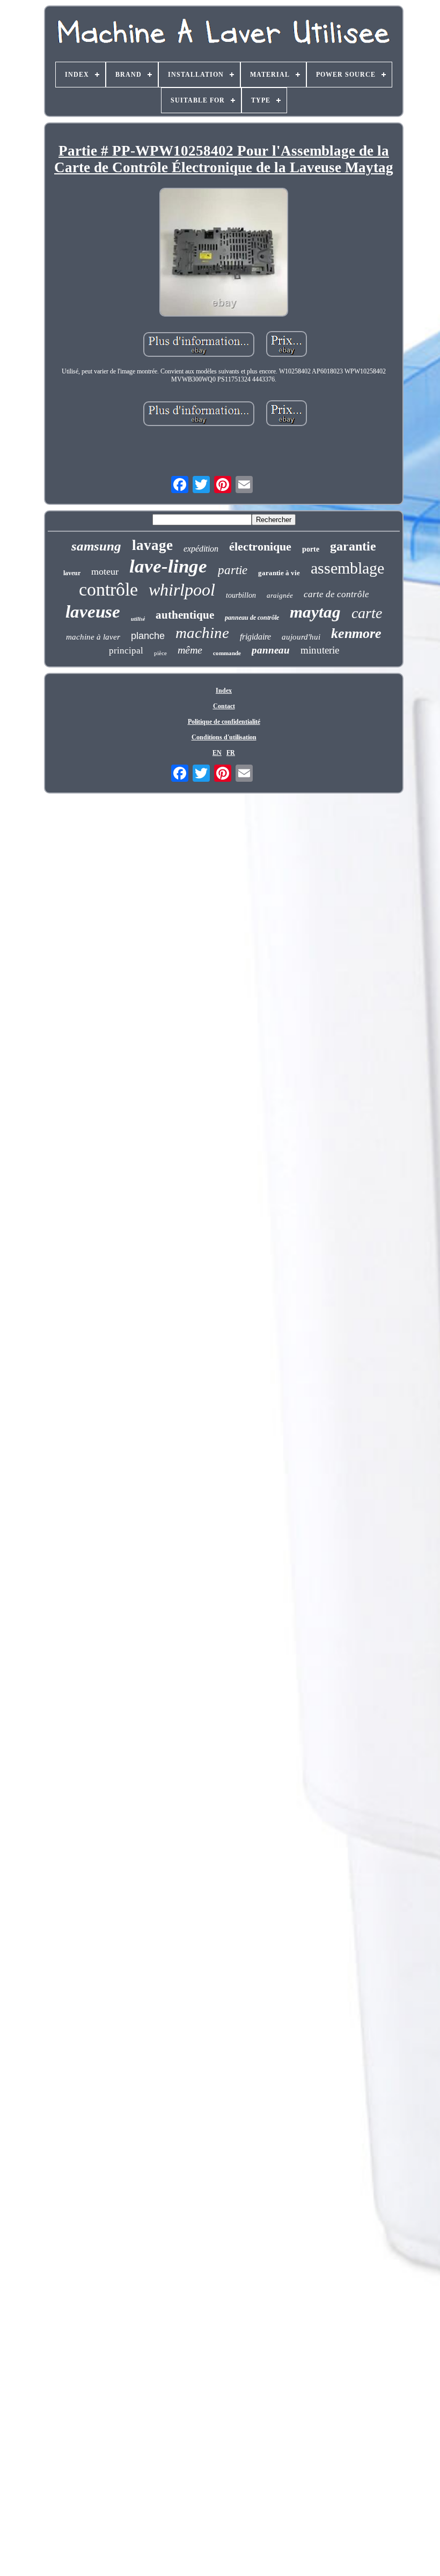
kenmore (356, 633)
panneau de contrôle (252, 618)
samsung (96, 546)
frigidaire (255, 637)
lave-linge (168, 566)
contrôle (108, 589)
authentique (185, 615)
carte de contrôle (336, 594)
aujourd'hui (301, 637)
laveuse (93, 612)
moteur (105, 571)
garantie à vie (279, 573)
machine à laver (93, 637)
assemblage (347, 568)
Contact (224, 706)
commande (227, 653)
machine (202, 633)
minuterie (320, 650)
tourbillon (241, 595)
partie (233, 570)
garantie (353, 546)
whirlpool (182, 590)
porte (311, 549)
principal (126, 651)
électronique (260, 546)
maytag (315, 612)
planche (148, 636)
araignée (280, 595)
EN (217, 753)
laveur (72, 573)
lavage (152, 545)
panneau (271, 650)
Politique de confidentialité (224, 722)
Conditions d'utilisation (224, 737)
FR (231, 753)
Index (224, 691)
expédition (201, 549)
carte (367, 613)
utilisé (138, 619)
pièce (160, 653)
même (190, 650)
